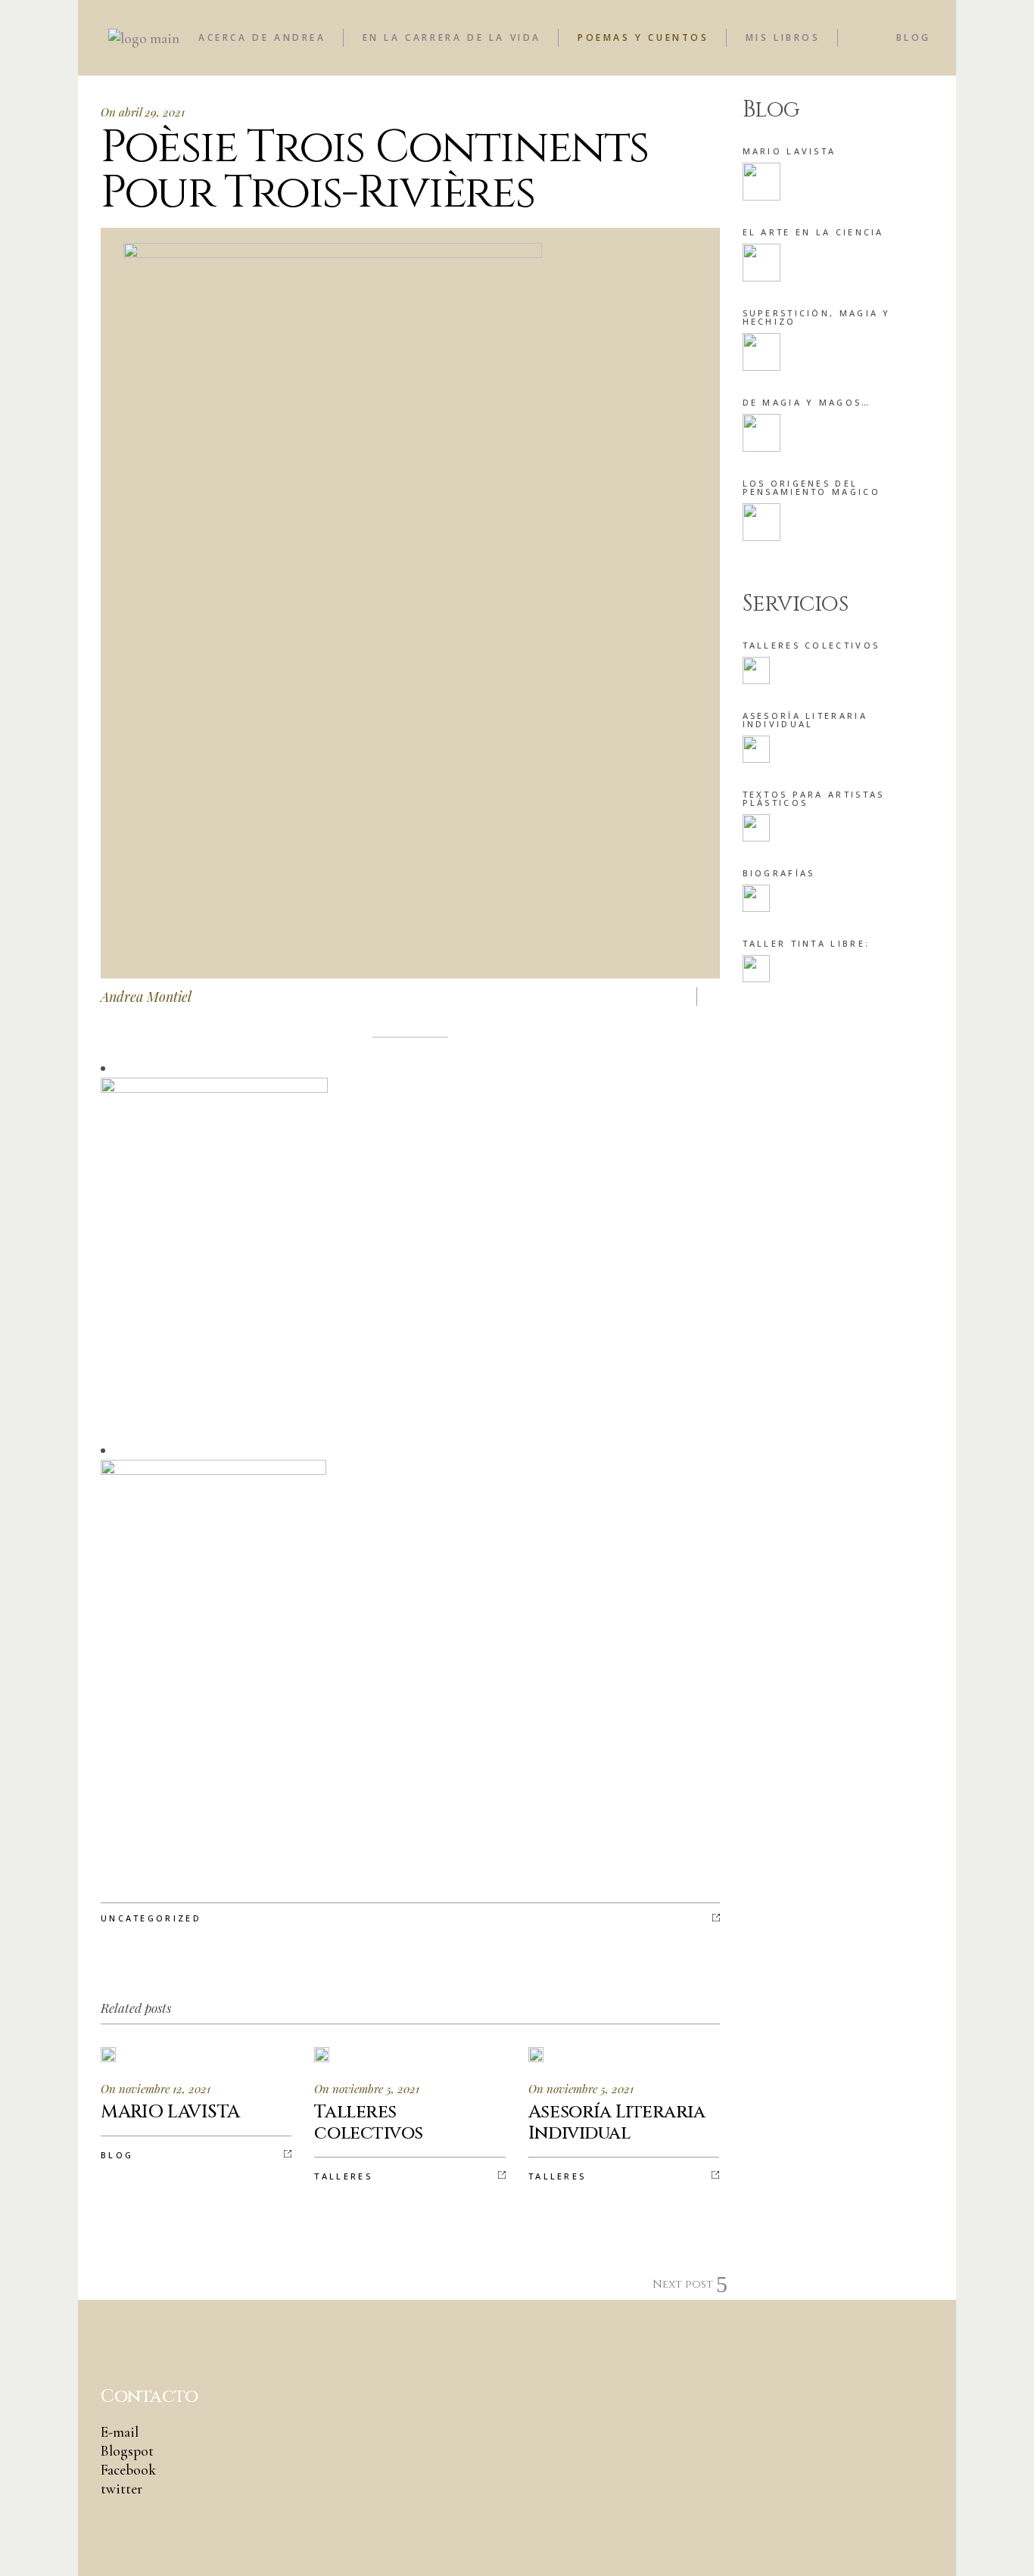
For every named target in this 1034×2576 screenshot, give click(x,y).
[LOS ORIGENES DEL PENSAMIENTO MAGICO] (761, 522)
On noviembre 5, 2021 (367, 2089)
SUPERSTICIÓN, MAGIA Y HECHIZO (817, 317)
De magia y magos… (807, 402)
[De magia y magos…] (761, 433)
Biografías (779, 873)
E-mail (120, 2432)
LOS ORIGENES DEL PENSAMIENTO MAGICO (811, 487)
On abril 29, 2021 (143, 112)
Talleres (343, 2176)
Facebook (128, 2470)
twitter (121, 2489)
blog (117, 2155)
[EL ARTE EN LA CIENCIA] (761, 263)
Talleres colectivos (811, 645)
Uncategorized (151, 1918)
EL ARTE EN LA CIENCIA (813, 232)
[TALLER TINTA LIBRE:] (756, 969)
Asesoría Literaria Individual (805, 720)
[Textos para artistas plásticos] (756, 828)
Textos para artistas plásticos (814, 798)
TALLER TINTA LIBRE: (807, 943)
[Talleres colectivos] (756, 670)
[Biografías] (756, 898)
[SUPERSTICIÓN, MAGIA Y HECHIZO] (761, 352)
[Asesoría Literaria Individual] (756, 749)
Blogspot (127, 2451)
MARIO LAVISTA (790, 151)
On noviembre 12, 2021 (156, 2089)
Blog (771, 110)
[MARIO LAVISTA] (761, 182)
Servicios (795, 604)
